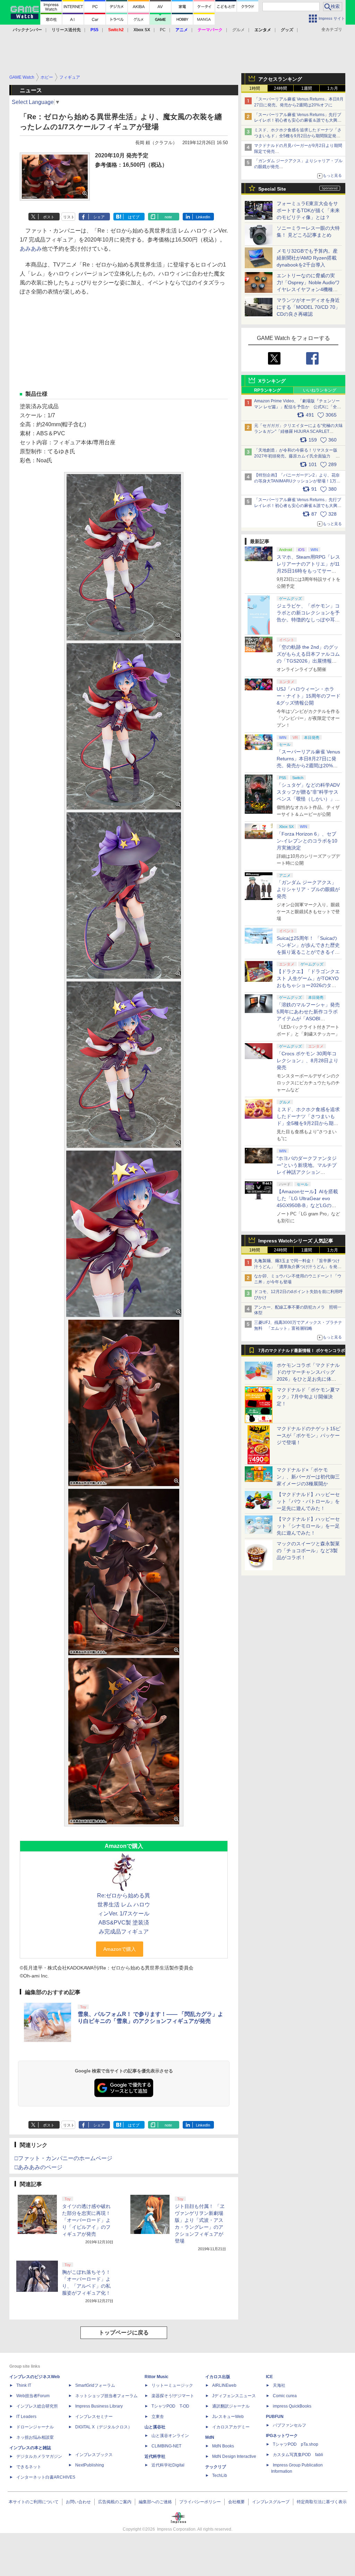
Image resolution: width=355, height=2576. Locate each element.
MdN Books (223, 2446)
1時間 (255, 88)
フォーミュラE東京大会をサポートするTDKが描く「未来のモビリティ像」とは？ (308, 210)
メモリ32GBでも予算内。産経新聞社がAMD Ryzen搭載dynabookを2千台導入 (307, 258)
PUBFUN (275, 2417)
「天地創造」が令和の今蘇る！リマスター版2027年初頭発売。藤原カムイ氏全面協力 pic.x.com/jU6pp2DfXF (296, 456)
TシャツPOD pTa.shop (296, 2444)
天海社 (279, 2385)
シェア (99, 217)
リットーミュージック (172, 2385)
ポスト (49, 217)
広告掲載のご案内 (115, 2502)
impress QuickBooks (292, 2406)
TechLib (220, 2475)
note (168, 217)
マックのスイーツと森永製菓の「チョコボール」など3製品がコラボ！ (308, 1551)
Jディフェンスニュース (234, 2396)
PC (163, 30)
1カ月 (333, 88)
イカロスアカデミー (231, 2427)
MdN (210, 2437)
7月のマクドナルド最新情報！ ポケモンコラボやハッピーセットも (302, 1352)
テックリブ (216, 2467)
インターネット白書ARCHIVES (46, 2477)
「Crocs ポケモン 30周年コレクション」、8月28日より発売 (308, 1060)
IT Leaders (26, 2417)
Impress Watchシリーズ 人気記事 (296, 1241)
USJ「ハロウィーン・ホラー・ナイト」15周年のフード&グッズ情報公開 (309, 696)
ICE (269, 2377)
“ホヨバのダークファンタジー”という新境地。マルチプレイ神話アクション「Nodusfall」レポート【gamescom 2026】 (307, 1172)
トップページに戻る (124, 2333)
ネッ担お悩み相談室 (35, 2437)
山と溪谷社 (155, 2427)
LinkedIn (203, 217)
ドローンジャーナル (35, 2427)
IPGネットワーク (282, 2436)
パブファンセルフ (289, 2425)
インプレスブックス (94, 2455)
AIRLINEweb (224, 2385)
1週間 (307, 88)
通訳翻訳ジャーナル (231, 2406)
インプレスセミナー (94, 2417)
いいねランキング (320, 390)
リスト (69, 217)
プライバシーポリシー (200, 2502)
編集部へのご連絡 (155, 2502)
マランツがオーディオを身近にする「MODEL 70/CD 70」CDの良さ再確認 (308, 307)
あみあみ (31, 249)
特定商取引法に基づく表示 (322, 2502)
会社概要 (236, 2502)
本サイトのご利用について (34, 2502)
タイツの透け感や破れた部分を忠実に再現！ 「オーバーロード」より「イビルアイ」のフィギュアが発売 (86, 2220)
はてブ (134, 217)
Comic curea (285, 2396)
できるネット (29, 2467)
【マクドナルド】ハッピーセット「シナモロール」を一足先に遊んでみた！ (308, 1526)
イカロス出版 (218, 2377)
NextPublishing (90, 2465)
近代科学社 (155, 2456)
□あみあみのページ (38, 2167)
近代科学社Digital (168, 2465)
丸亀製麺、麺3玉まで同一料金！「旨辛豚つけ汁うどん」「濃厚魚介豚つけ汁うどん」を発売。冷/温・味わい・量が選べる (297, 1267)
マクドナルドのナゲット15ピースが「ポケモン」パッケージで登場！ (309, 1435)
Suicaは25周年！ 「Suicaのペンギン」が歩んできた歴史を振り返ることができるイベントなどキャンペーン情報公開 (308, 952)
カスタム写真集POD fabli (298, 2455)
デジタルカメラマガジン (39, 2456)
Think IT (24, 2385)
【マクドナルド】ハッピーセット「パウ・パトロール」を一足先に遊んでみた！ (308, 1501)
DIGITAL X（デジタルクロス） (104, 2427)
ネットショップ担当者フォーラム (106, 2396)
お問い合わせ (78, 2502)
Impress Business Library (99, 2406)
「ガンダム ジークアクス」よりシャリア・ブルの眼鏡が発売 (308, 889)
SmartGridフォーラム (95, 2385)
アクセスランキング (280, 79)
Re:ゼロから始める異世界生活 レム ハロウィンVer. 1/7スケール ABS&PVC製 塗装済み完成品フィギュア (124, 1914)
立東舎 (158, 2417)
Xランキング (272, 381)
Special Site (272, 189)
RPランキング (267, 390)
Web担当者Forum (33, 2396)
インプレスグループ (271, 2502)
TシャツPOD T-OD (170, 2406)
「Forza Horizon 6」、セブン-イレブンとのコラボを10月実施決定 (307, 841)
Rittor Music (157, 2377)
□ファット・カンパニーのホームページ (63, 2158)
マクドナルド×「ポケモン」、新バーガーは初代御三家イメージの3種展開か (308, 1477)
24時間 (280, 88)
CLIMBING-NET (166, 2446)
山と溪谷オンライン (170, 2436)
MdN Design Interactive (234, 2456)
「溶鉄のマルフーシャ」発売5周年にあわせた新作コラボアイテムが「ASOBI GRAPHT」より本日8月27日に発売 (308, 1019)
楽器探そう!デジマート (173, 2396)
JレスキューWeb (228, 2417)
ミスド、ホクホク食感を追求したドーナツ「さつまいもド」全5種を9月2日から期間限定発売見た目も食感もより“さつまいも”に (298, 136)
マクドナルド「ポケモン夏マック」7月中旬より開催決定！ (308, 1397)
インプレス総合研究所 (37, 2406)
